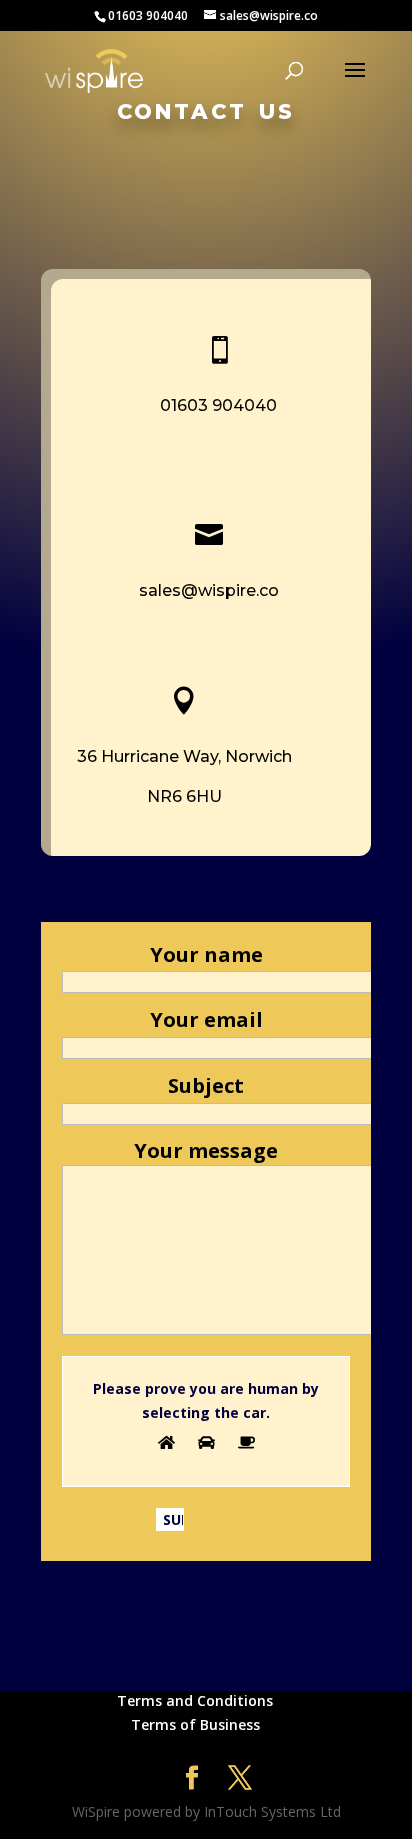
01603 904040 (218, 405)
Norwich (258, 756)
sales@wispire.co (209, 590)
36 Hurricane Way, (151, 756)
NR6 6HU (184, 796)
